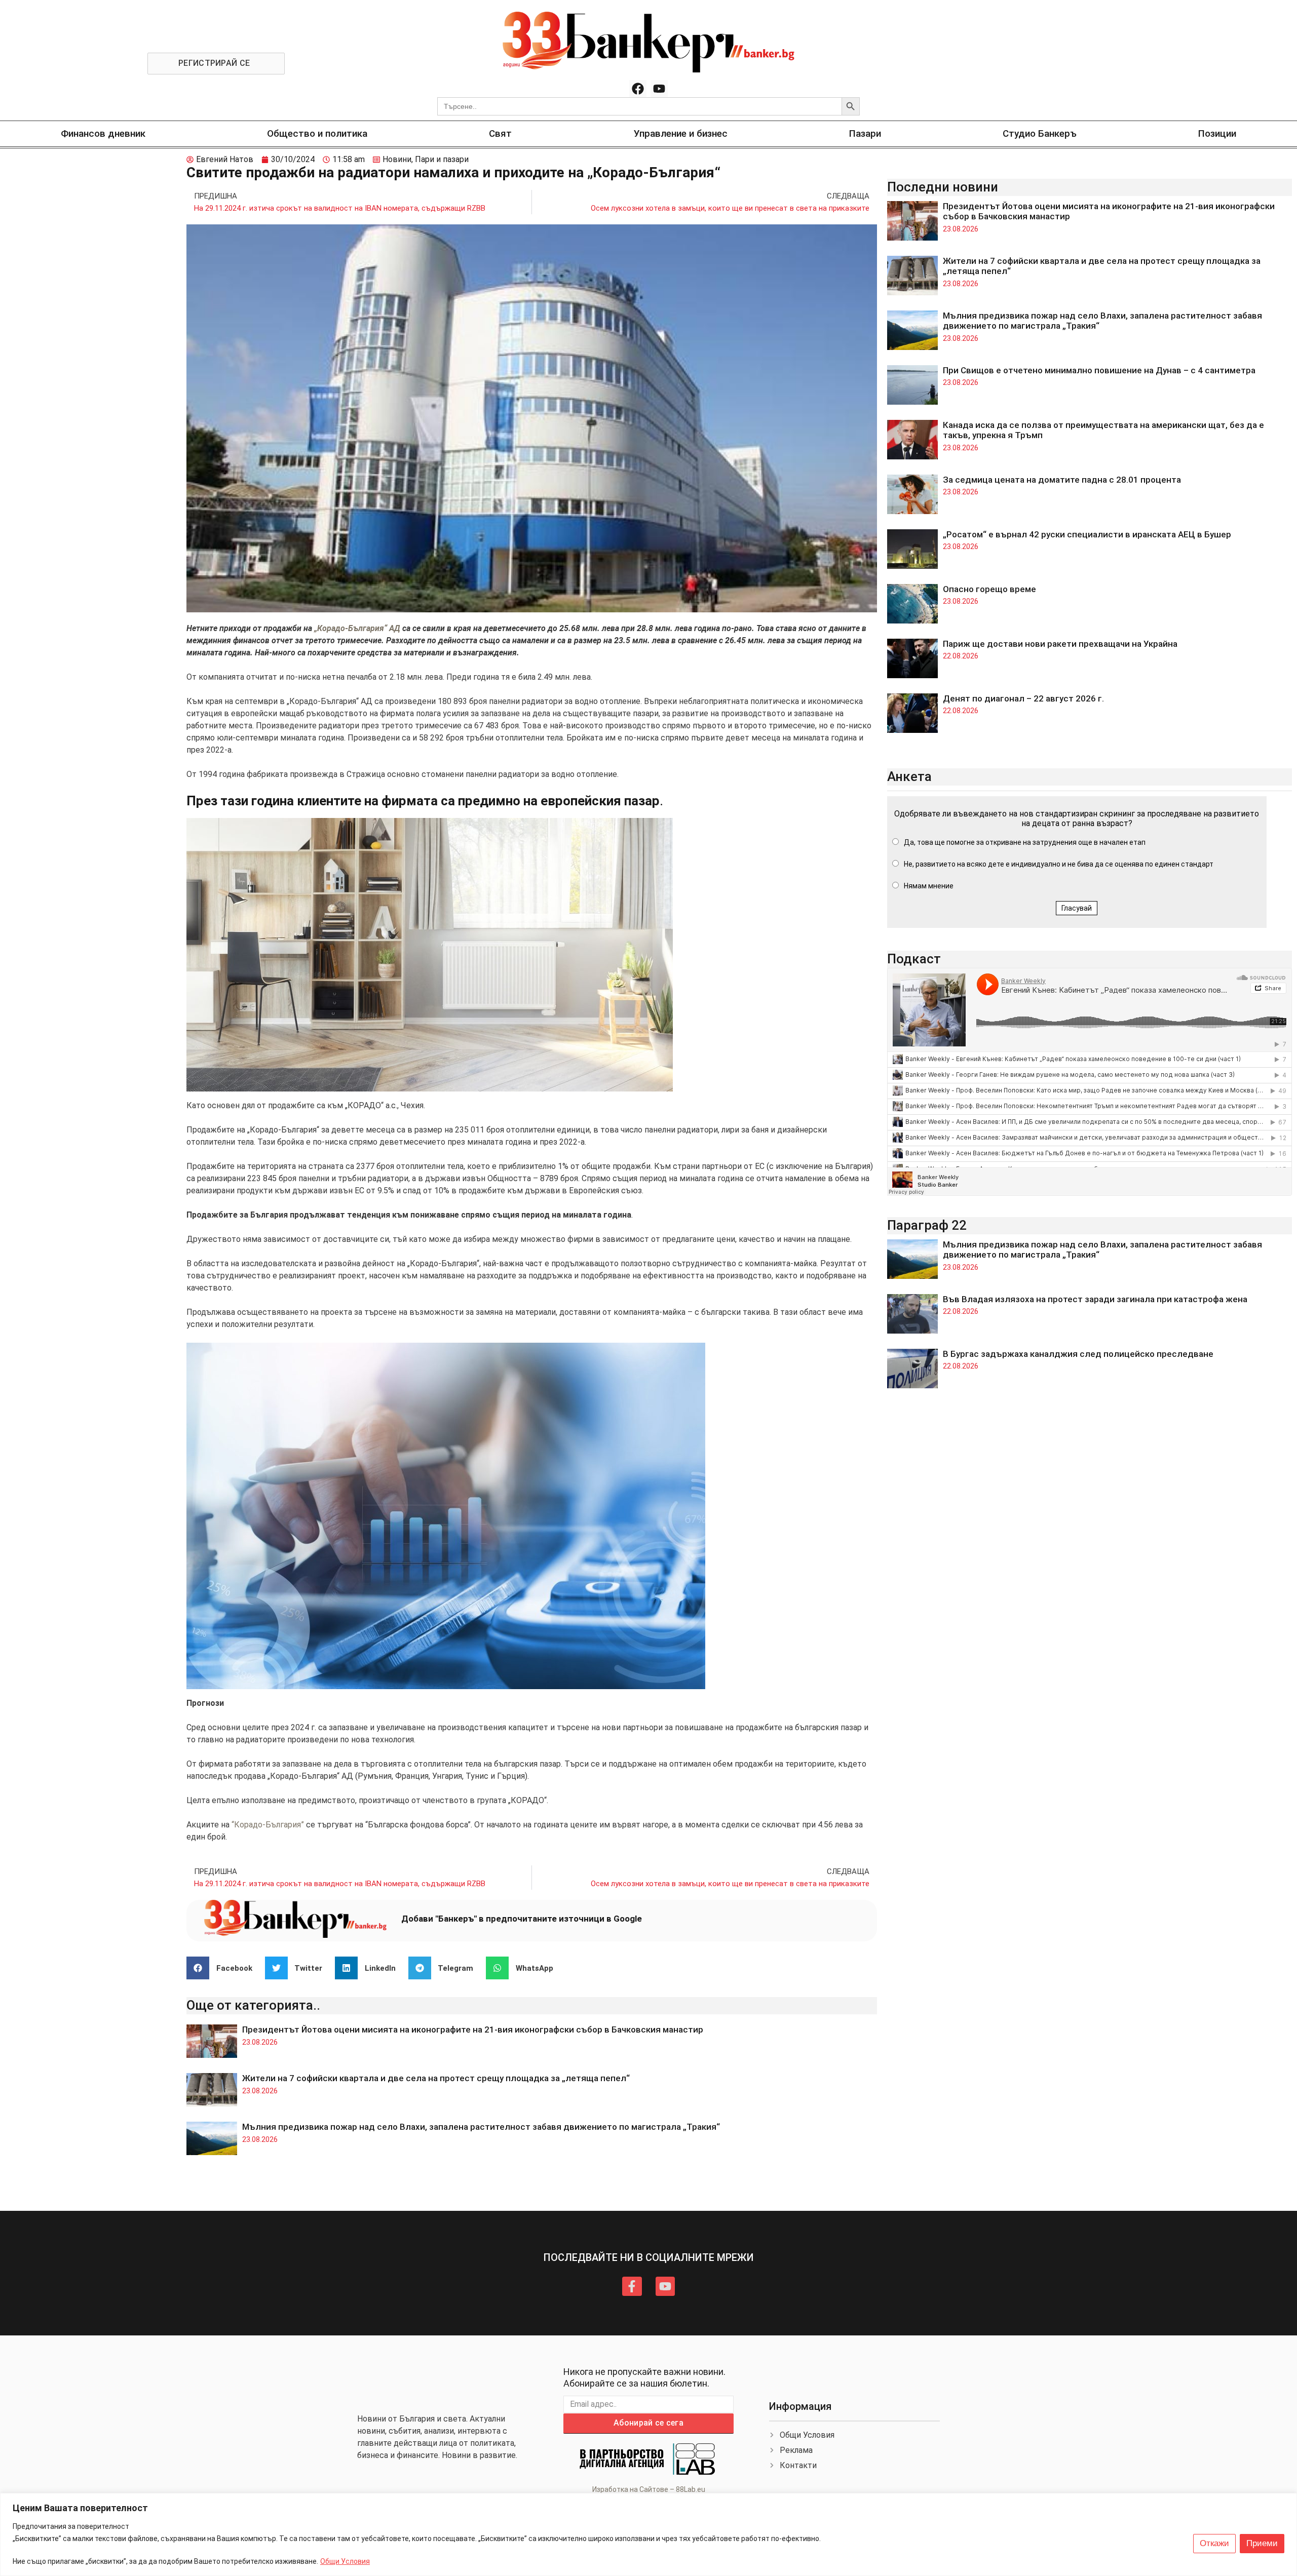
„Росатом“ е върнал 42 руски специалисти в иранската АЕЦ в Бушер (1087, 534)
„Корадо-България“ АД (357, 628)
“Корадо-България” (268, 1825)
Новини (397, 159)
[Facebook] (638, 89)
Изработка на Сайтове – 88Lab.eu (649, 2489)
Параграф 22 (927, 1225)
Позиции (1217, 133)
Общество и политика (317, 133)
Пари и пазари (442, 159)
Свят (500, 133)
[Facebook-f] (632, 2286)
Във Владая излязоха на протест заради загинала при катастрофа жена (1095, 1299)
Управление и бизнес (681, 133)
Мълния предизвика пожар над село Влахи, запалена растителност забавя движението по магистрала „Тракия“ (481, 2127)
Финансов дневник (103, 133)
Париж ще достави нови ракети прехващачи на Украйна (1060, 644)
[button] (223, 1968)
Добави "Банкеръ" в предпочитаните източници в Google (522, 1919)
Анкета (909, 776)
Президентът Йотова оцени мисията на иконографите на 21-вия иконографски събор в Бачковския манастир (473, 2029)
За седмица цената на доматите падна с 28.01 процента (1062, 480)
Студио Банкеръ (1040, 133)
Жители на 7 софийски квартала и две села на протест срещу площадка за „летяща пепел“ (436, 2078)
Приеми (1262, 2543)
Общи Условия (345, 2561)
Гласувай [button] (1077, 908)
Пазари (865, 133)
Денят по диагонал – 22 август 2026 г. (1023, 698)
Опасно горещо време (989, 589)
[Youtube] (659, 89)
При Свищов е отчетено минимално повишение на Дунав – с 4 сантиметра (1099, 370)
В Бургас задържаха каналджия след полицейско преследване (1078, 1354)
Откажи (1214, 2543)
